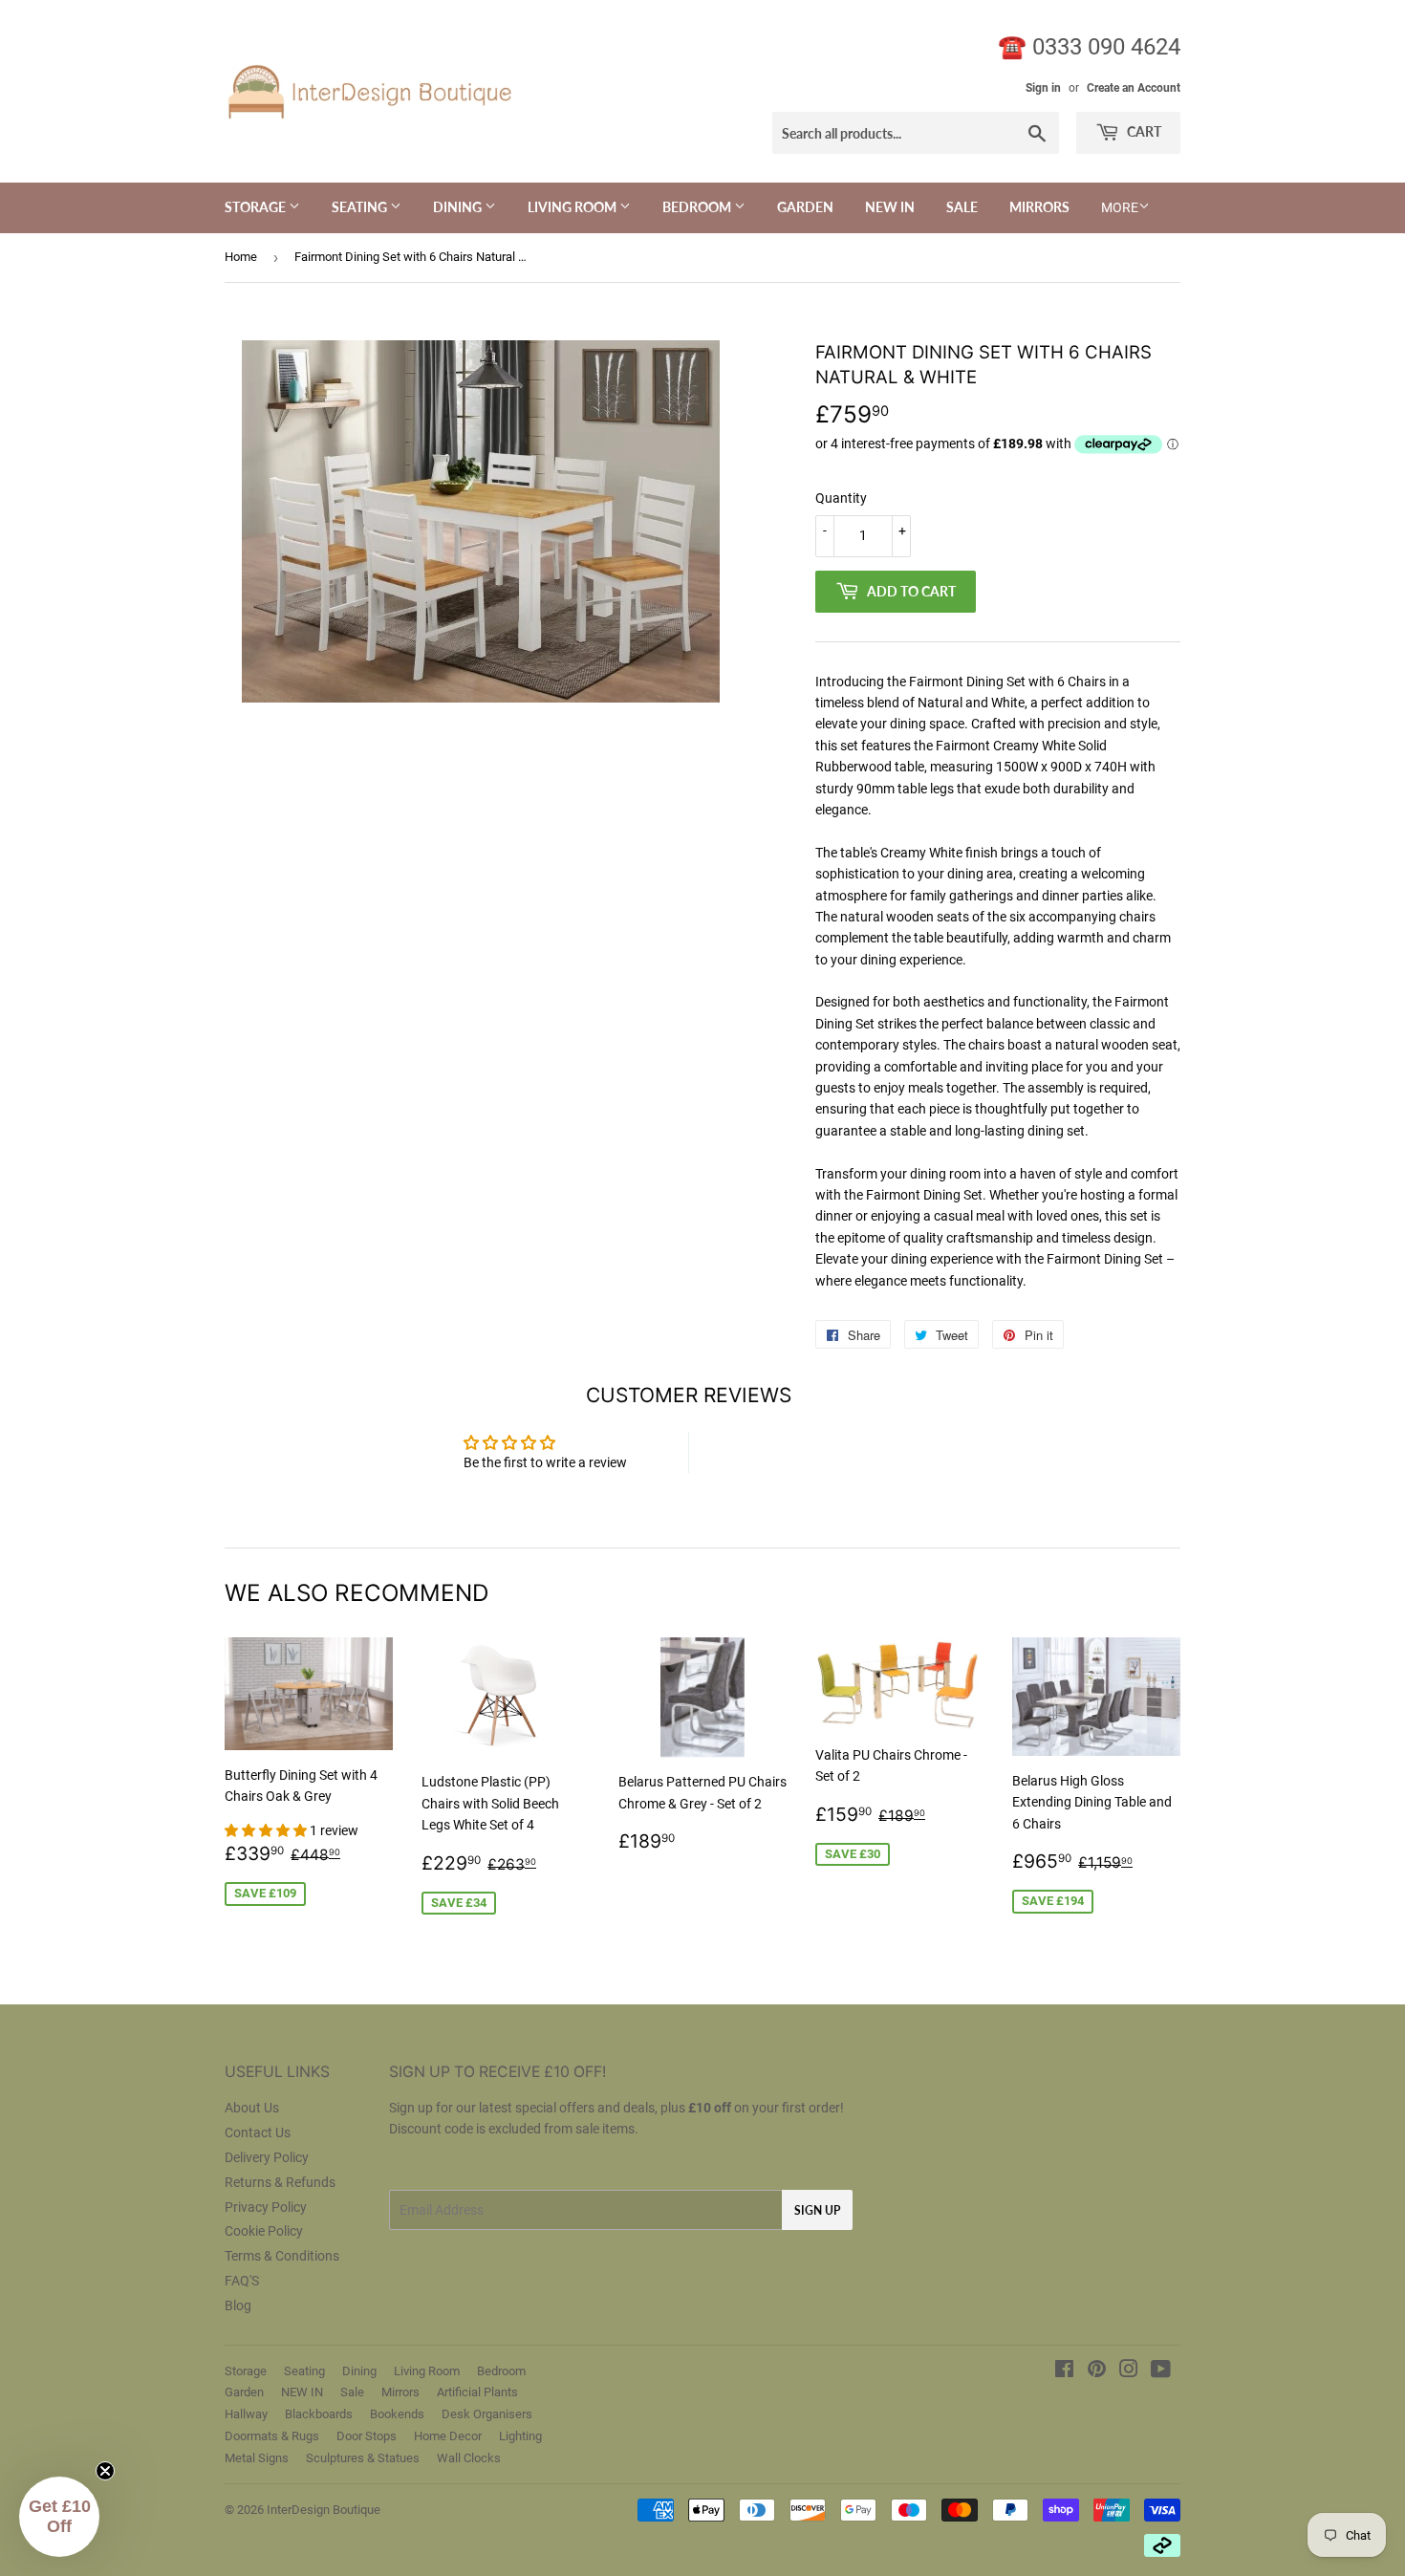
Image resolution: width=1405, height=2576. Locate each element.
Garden (805, 207)
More (1120, 207)
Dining (459, 207)
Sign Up (817, 2210)
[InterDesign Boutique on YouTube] (1161, 2371)
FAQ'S (242, 2281)
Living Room (573, 207)
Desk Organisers (487, 2414)
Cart (1143, 131)
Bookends (397, 2414)
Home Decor (448, 2436)
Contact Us (258, 2132)
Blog (238, 2305)
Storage (257, 207)
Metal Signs (257, 2458)
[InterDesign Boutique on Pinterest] (1097, 2371)
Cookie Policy (264, 2231)
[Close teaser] (105, 2471)
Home (241, 257)
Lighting (520, 2436)
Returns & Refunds (280, 2182)
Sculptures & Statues (363, 2458)
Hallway (246, 2414)
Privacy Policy (266, 2207)
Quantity (841, 498)
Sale (962, 207)
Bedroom (698, 207)
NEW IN (890, 207)
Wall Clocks (469, 2458)
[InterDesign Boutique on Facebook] (1064, 2371)
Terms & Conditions (282, 2256)
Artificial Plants (477, 2392)
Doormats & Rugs (272, 2436)
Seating (361, 207)
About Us (252, 2108)
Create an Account (1134, 88)
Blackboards (319, 2414)
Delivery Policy (267, 2157)
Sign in (1043, 88)
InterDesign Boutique (324, 2510)
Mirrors (1039, 207)
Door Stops (367, 2436)
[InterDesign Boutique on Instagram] (1129, 2371)
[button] (267, 1830)
